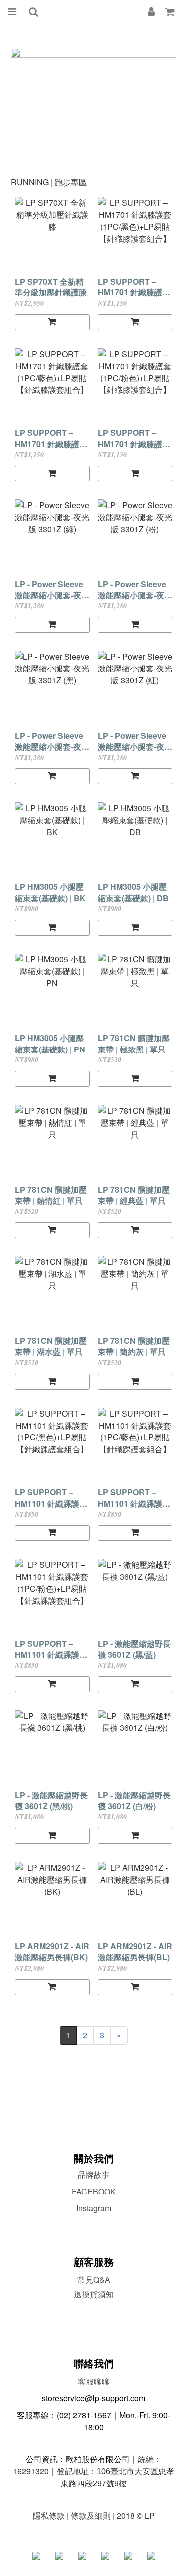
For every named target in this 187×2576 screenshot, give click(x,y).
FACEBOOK (94, 2191)
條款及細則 (91, 2516)
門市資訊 (94, 2310)
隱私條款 (49, 2516)
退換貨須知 (94, 2294)
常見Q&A (94, 2279)
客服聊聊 (94, 2381)
